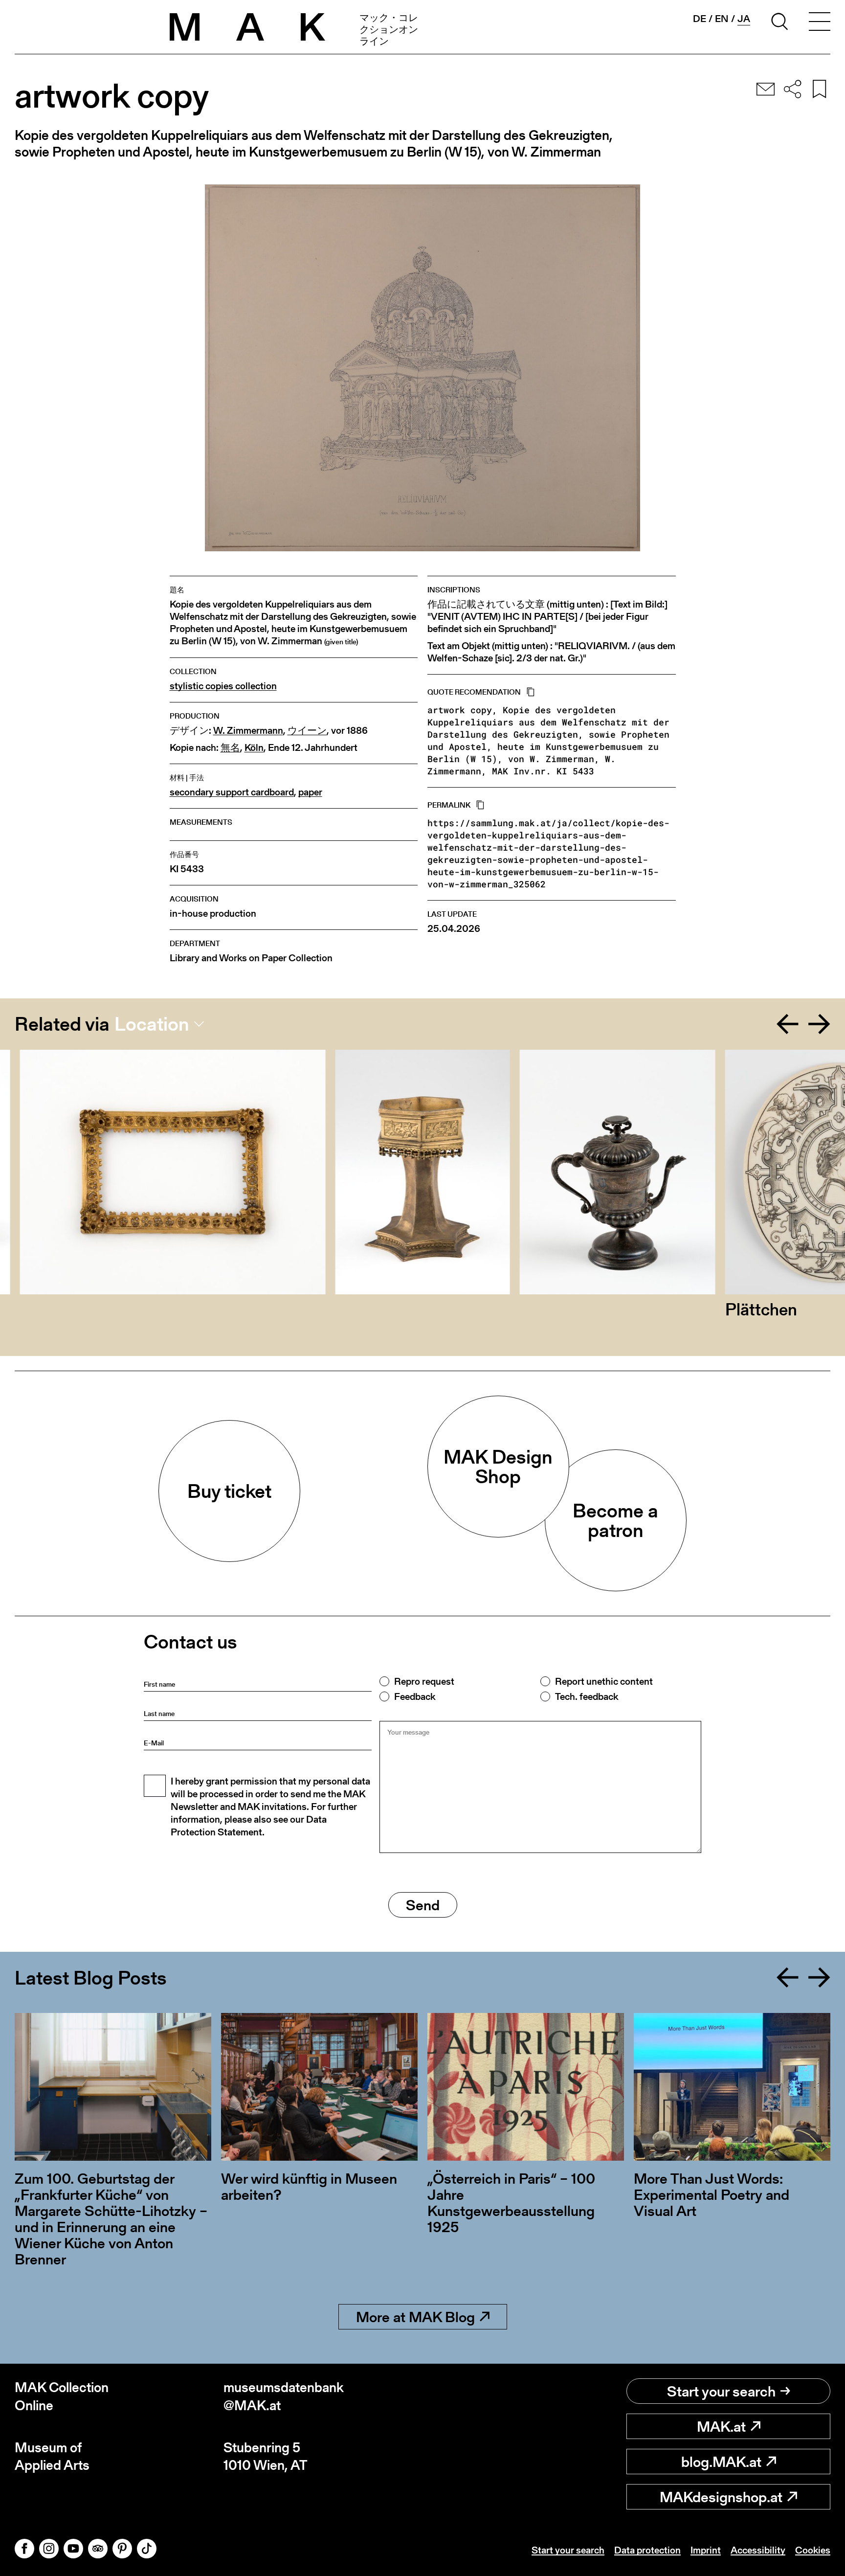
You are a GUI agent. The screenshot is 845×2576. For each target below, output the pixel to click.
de (700, 19)
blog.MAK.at (721, 2462)
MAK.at (721, 2426)
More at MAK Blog (415, 2317)
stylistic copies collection (223, 686)
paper (310, 792)
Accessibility (758, 2550)
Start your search (721, 2391)
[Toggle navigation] (820, 23)
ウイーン (307, 731)
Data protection (647, 2550)
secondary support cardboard (232, 792)
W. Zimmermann (248, 731)
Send (423, 1905)
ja (744, 19)
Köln (254, 748)
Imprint (706, 2550)
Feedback (415, 1696)
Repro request (424, 1681)
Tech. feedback (587, 1696)
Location (152, 1024)
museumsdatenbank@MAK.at (284, 2396)
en (722, 19)
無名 (230, 748)
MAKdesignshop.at (721, 2497)
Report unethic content (604, 1681)
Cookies (813, 2550)
